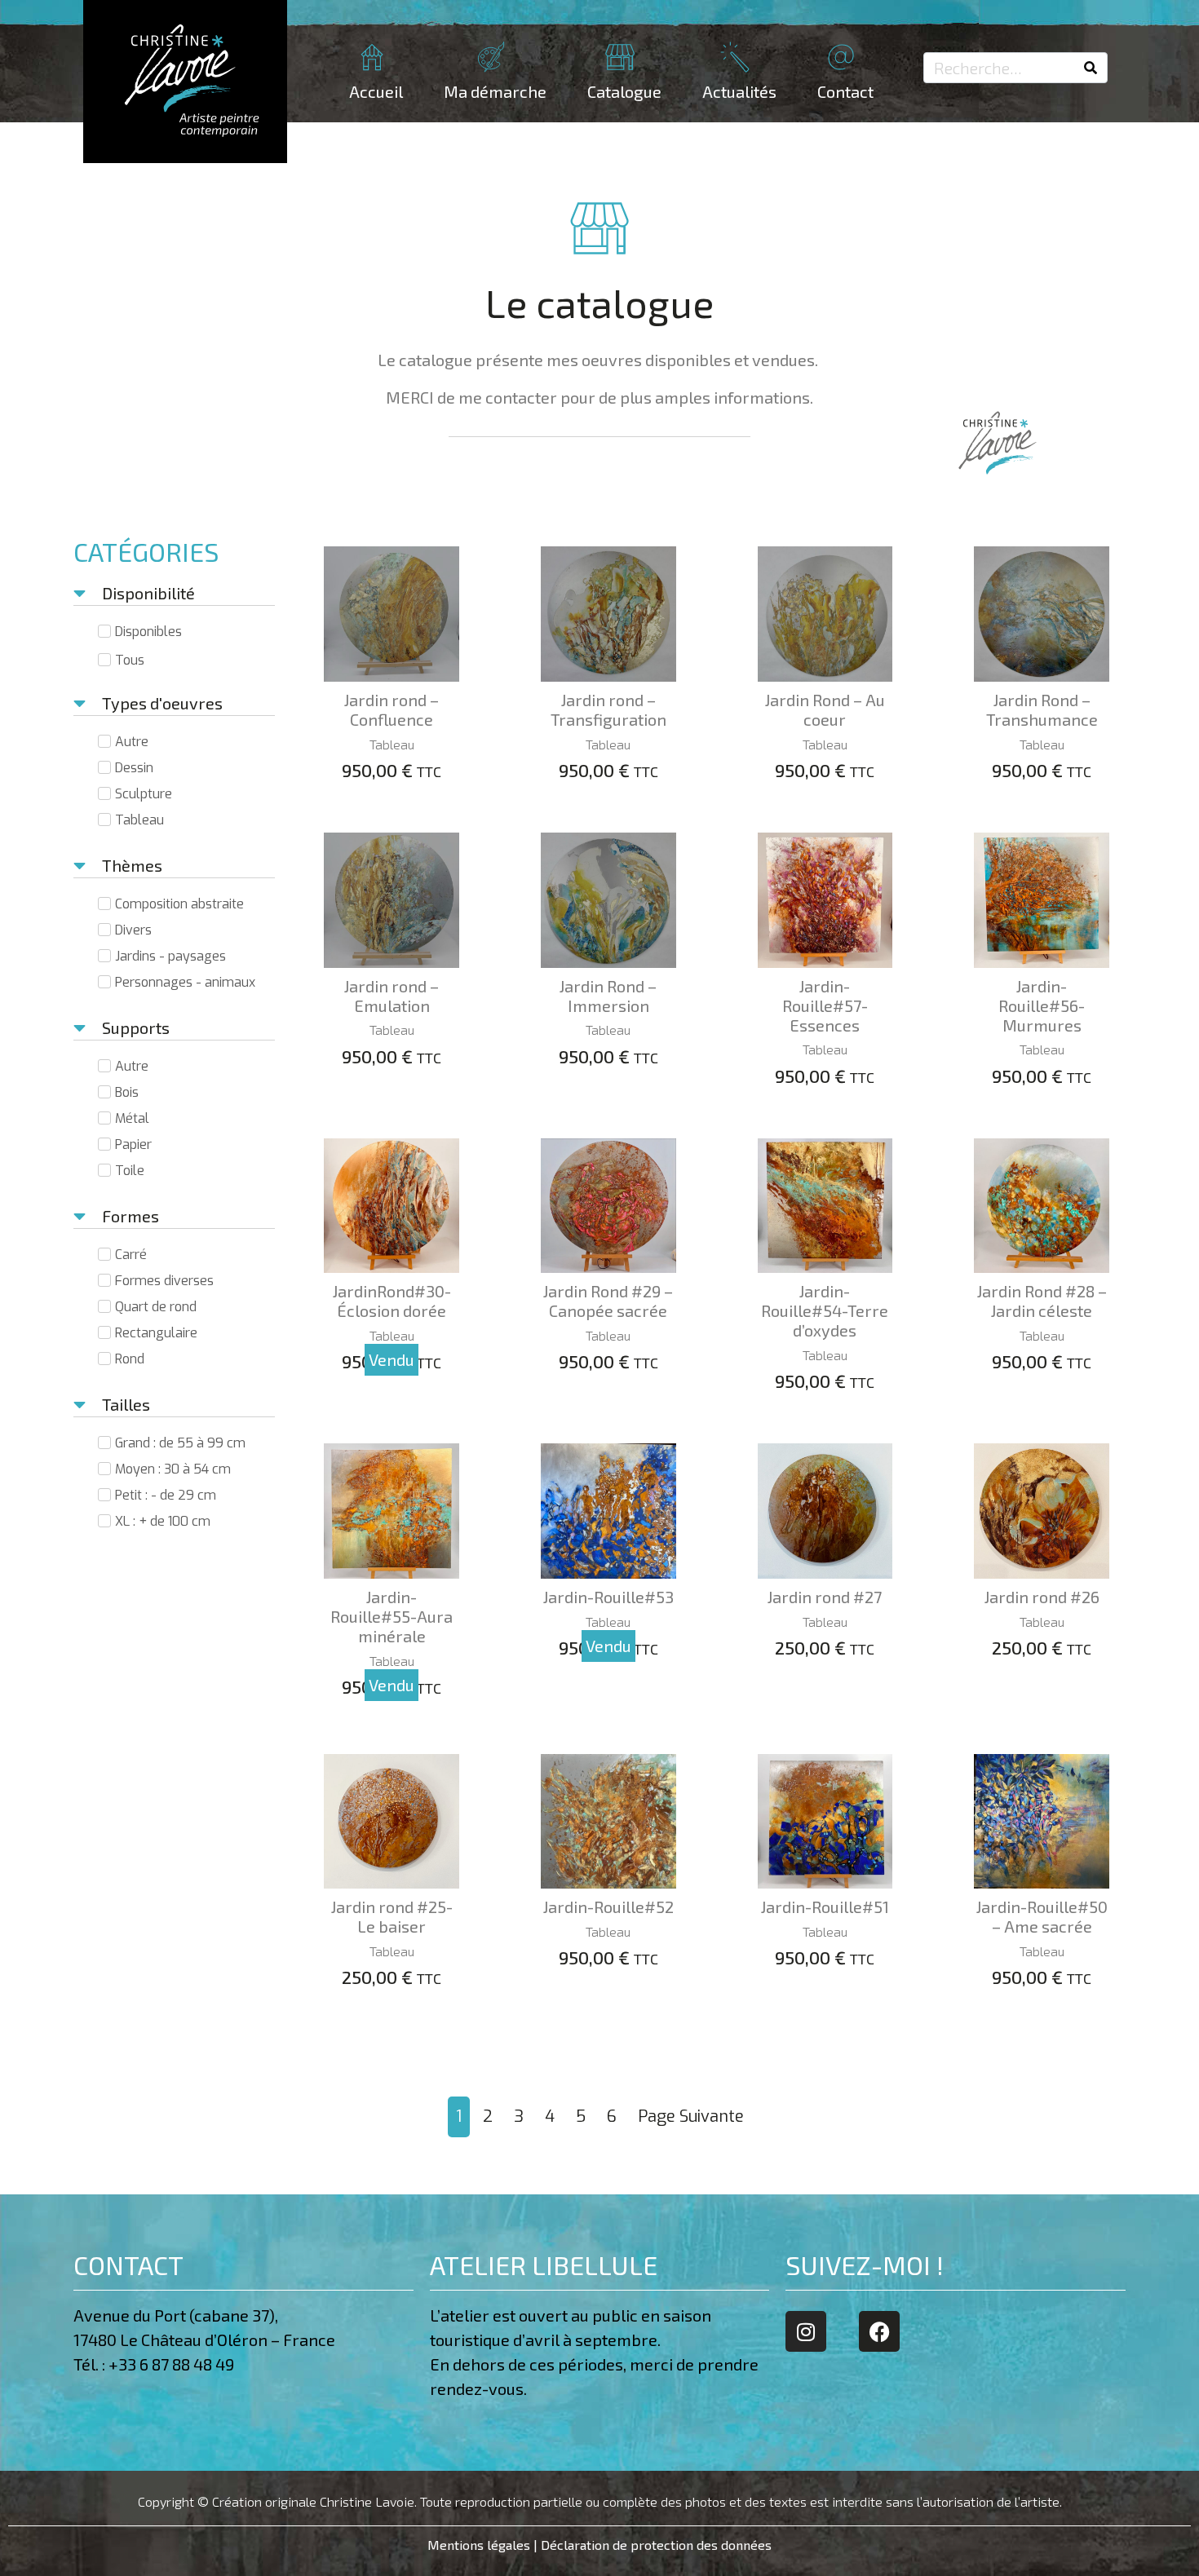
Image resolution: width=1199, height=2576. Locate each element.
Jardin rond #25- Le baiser (392, 1916)
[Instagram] (806, 2331)
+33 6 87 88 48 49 (175, 2364)
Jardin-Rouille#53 (608, 1597)
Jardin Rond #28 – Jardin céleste (1042, 1301)
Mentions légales (479, 2545)
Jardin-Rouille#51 (825, 1907)
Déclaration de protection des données (656, 2545)
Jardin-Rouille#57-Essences (825, 1005)
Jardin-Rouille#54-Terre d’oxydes (825, 1310)
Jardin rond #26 (1042, 1597)
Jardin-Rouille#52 (608, 1907)
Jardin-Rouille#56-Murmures (1042, 1005)
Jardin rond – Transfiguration (608, 709)
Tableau (392, 744)
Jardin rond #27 (825, 1597)
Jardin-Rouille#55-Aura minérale (392, 1616)
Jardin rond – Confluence (392, 709)
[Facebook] (879, 2331)
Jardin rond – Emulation (392, 996)
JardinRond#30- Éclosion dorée (392, 1301)
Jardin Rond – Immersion (608, 996)
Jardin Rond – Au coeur (825, 709)
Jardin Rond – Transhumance (1042, 709)
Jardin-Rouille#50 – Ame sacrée (1042, 1916)
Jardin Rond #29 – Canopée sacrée (608, 1301)
